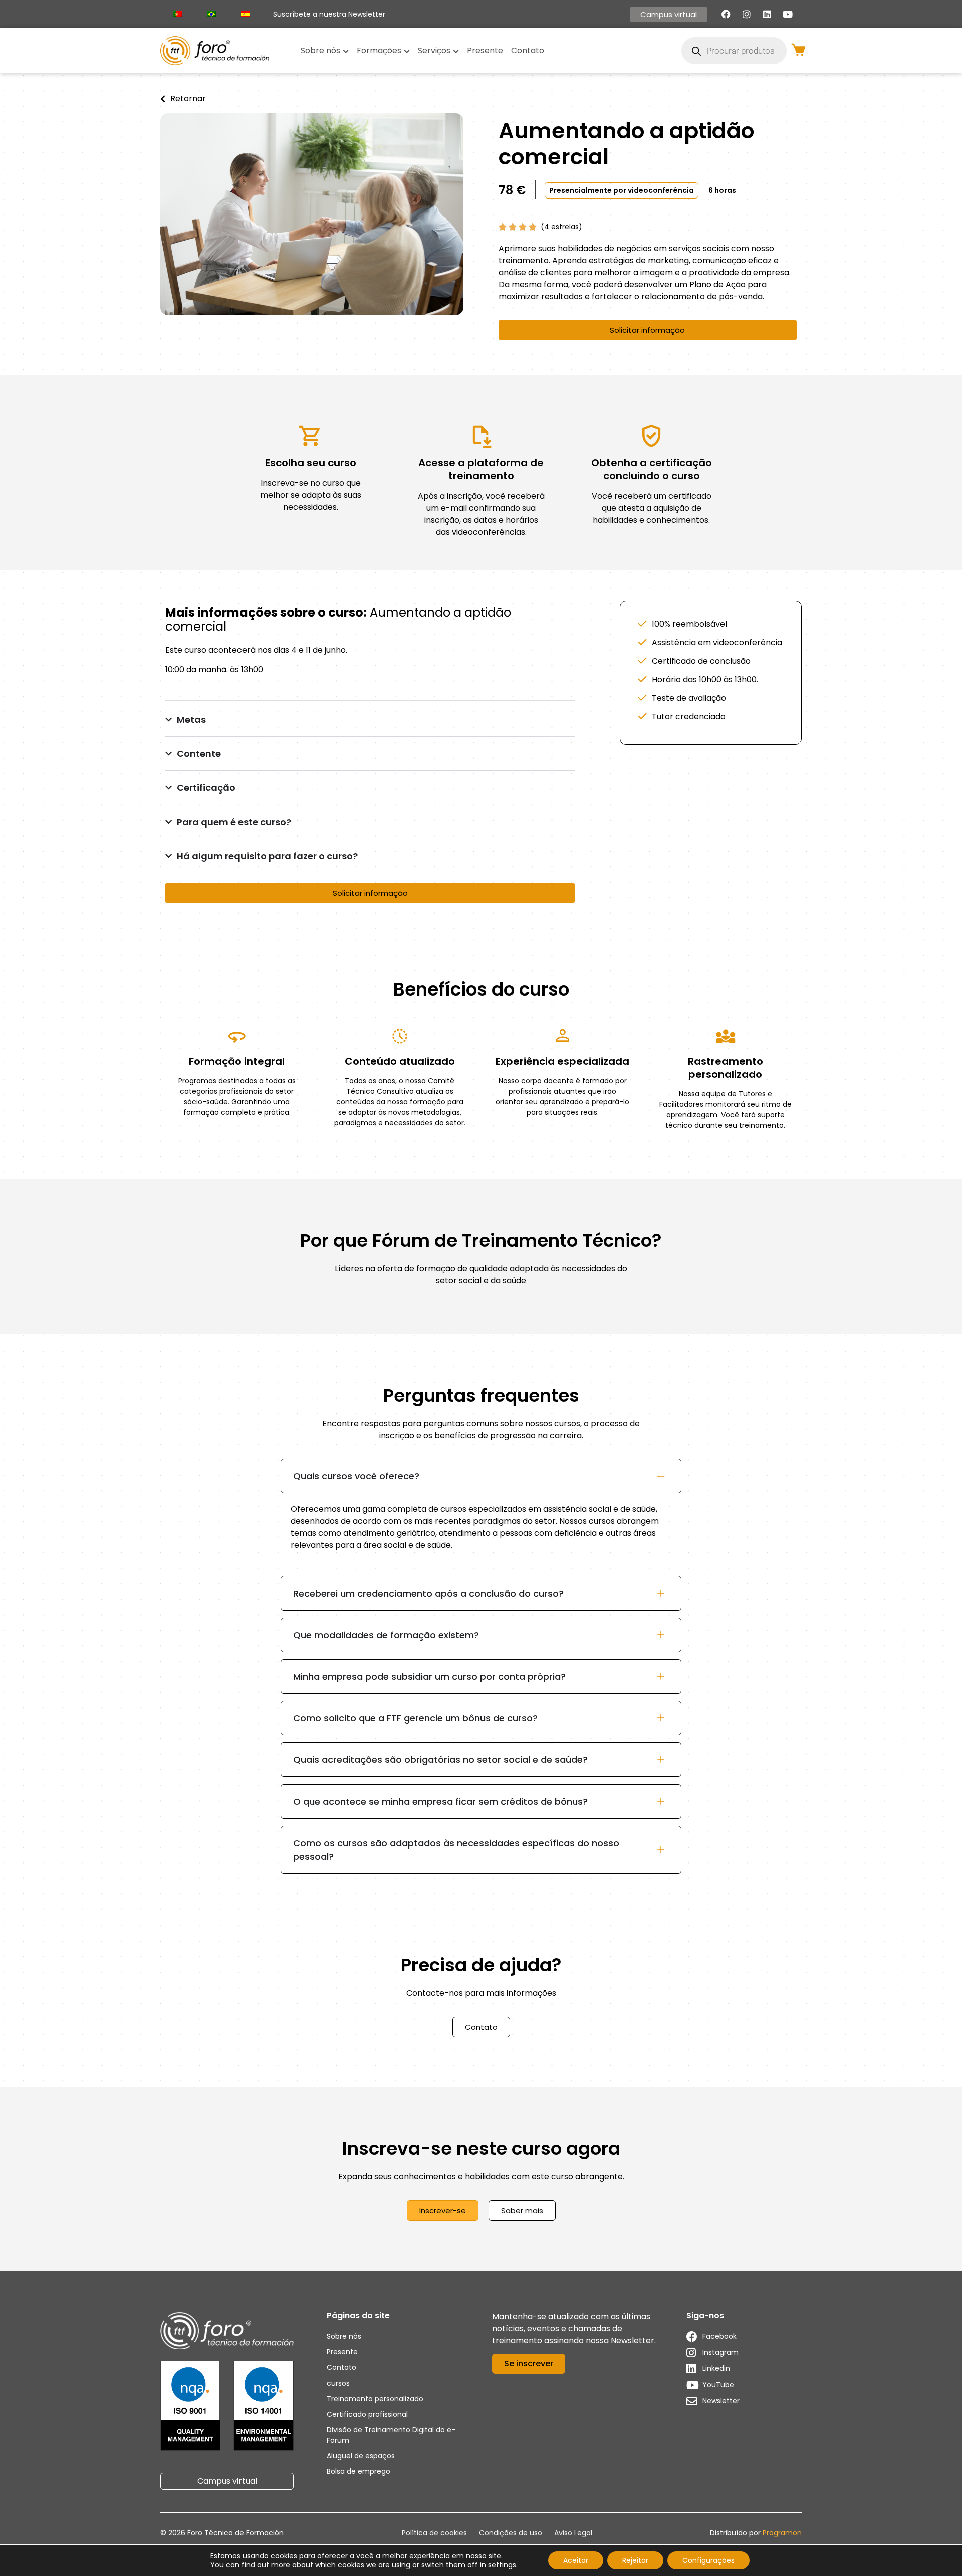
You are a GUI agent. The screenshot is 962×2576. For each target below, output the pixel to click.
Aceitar (576, 2560)
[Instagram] (747, 14)
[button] (622, 190)
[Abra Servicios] (456, 51)
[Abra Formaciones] (407, 51)
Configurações (708, 2560)
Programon (782, 2533)
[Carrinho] (798, 50)
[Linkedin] (767, 14)
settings (502, 2565)
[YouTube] (788, 14)
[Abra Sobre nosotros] (346, 51)
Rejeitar (635, 2560)
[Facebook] (726, 14)
